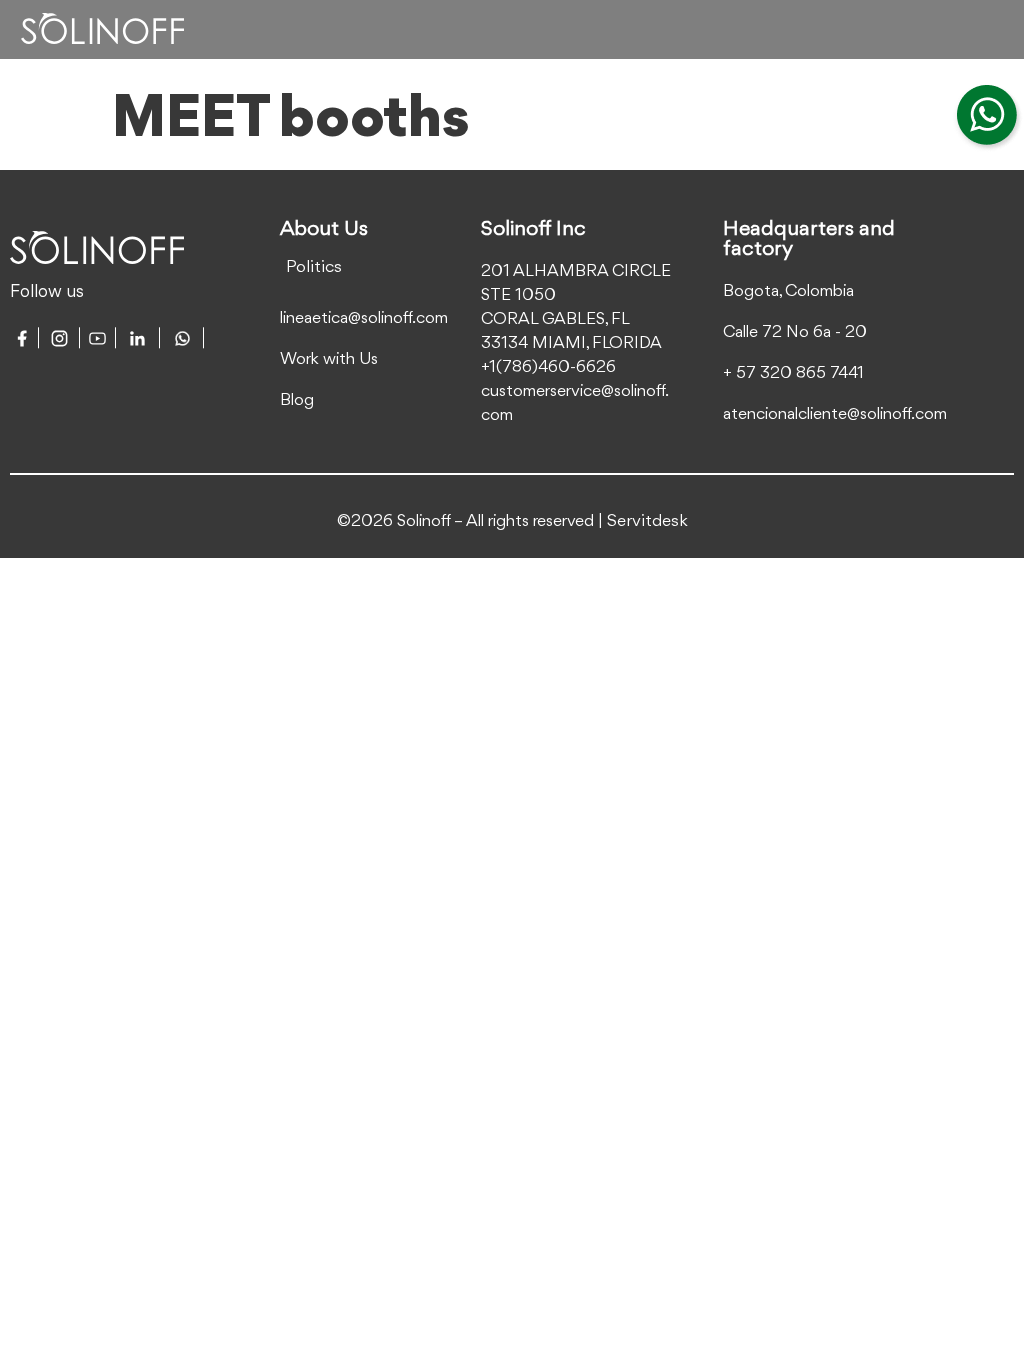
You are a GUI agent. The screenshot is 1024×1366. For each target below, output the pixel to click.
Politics (314, 267)
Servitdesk (647, 521)
